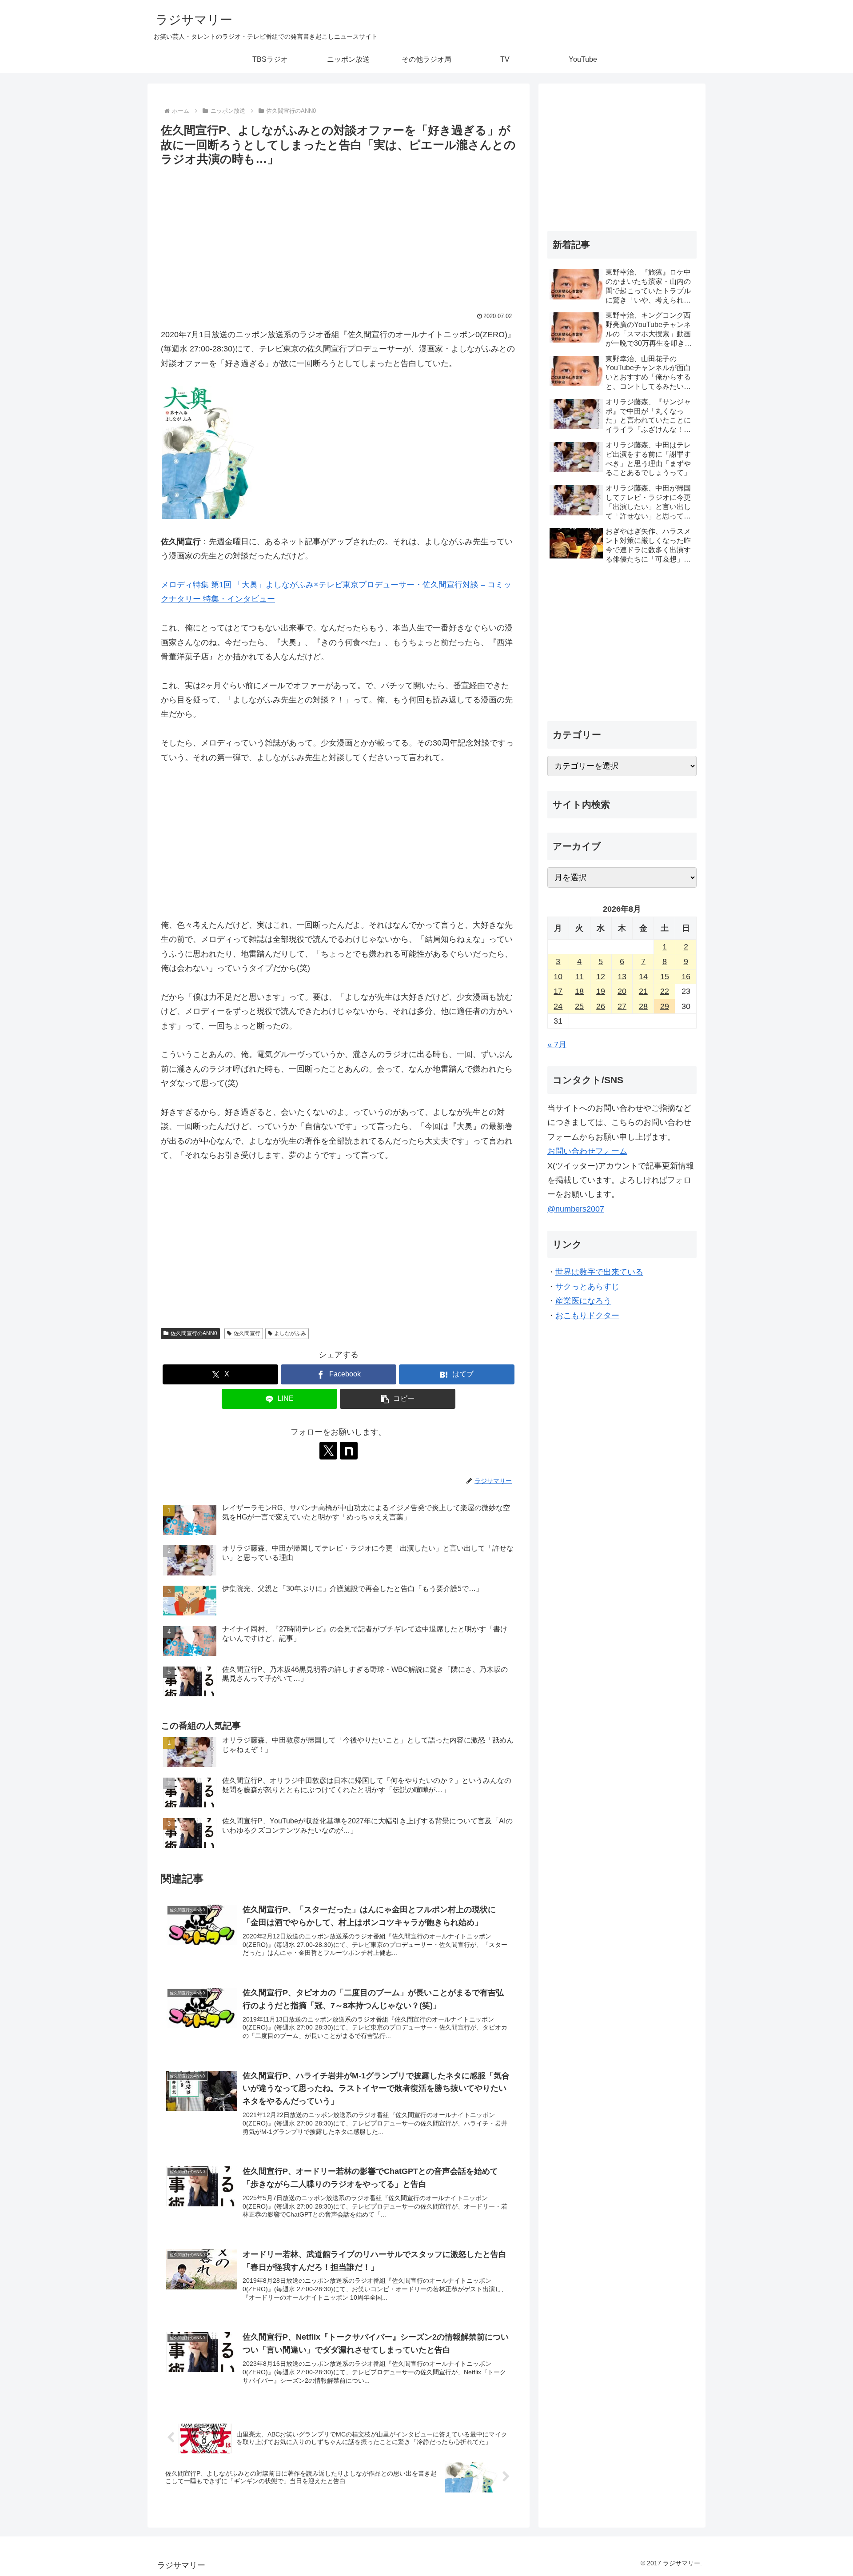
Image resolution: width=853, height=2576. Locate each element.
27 (622, 1006)
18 (579, 991)
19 (601, 991)
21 (643, 991)
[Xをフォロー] (328, 1451)
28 (643, 1006)
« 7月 (557, 1045)
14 (643, 977)
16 (686, 977)
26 (601, 1006)
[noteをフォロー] (349, 1451)
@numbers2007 (576, 1209)
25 (579, 1006)
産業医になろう (583, 1301)
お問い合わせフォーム (587, 1151)
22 (665, 991)
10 (558, 977)
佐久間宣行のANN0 (194, 1333)
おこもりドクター (587, 1316)
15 (665, 977)
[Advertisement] (339, 236)
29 (665, 1006)
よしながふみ (290, 1333)
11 (580, 977)
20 (622, 991)
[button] (398, 1399)
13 (622, 977)
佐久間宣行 (247, 1333)
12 (601, 977)
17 (558, 991)
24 (558, 1006)
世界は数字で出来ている (599, 1272)
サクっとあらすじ (587, 1287)
